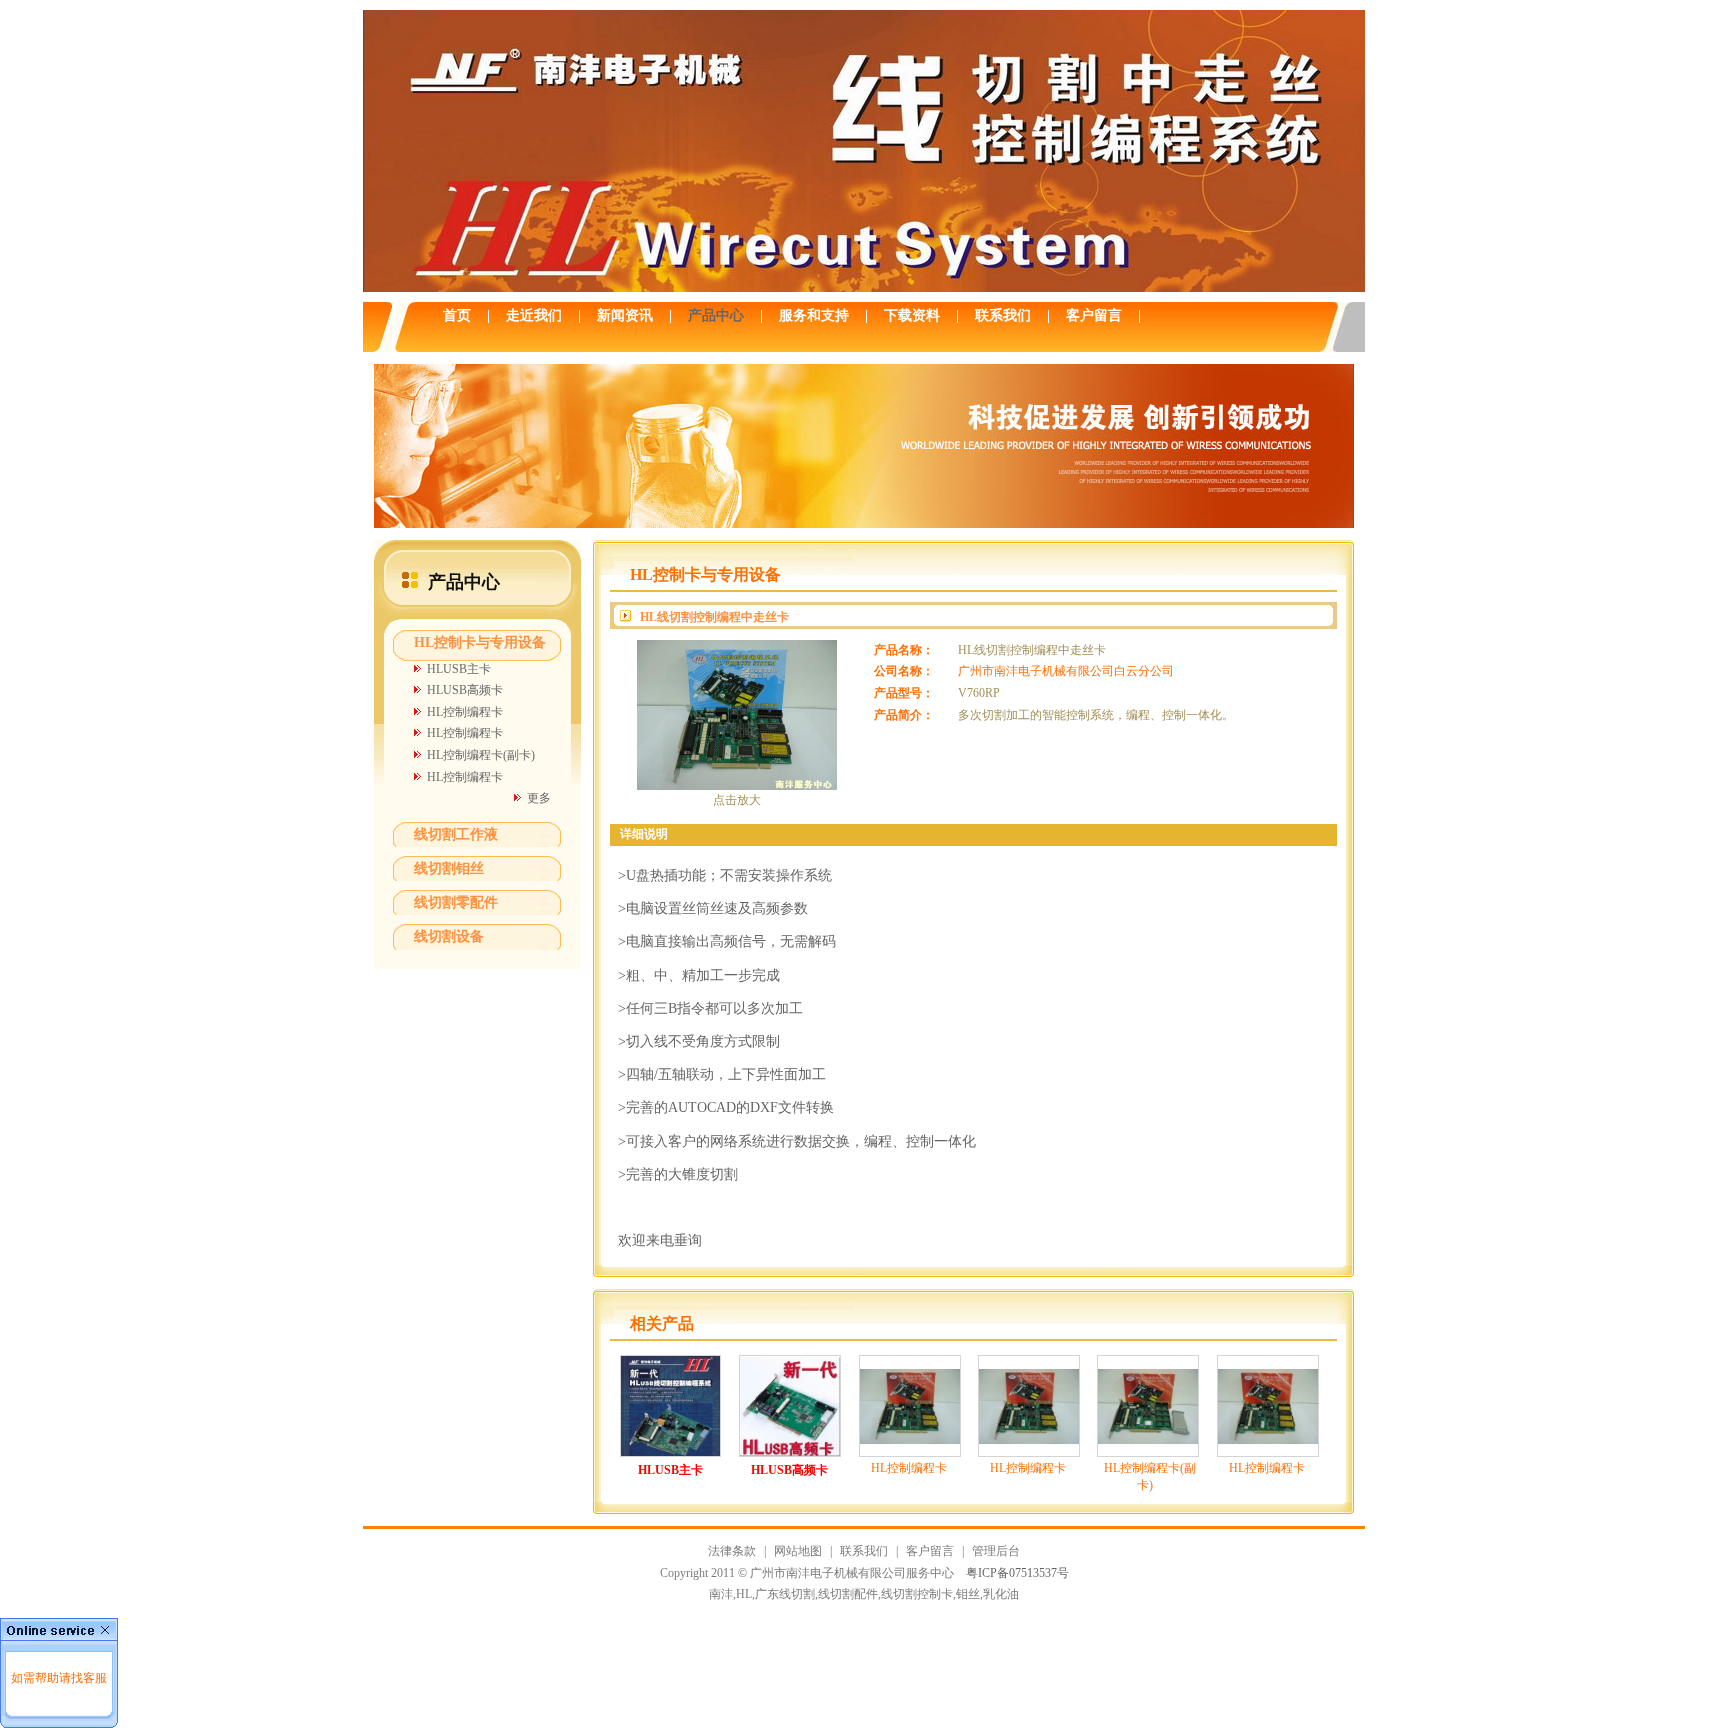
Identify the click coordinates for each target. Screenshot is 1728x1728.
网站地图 (798, 1551)
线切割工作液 (456, 834)
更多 (539, 798)
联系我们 (864, 1551)
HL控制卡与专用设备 (480, 642)
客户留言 (930, 1551)
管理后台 (996, 1551)
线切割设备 (449, 936)
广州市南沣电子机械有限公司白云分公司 (1066, 671)
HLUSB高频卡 (465, 690)
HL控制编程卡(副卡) (481, 755)
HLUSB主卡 (459, 669)
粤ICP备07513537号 (1017, 1573)
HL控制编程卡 (465, 712)
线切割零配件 (456, 902)
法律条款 (732, 1551)
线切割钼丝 (449, 868)
